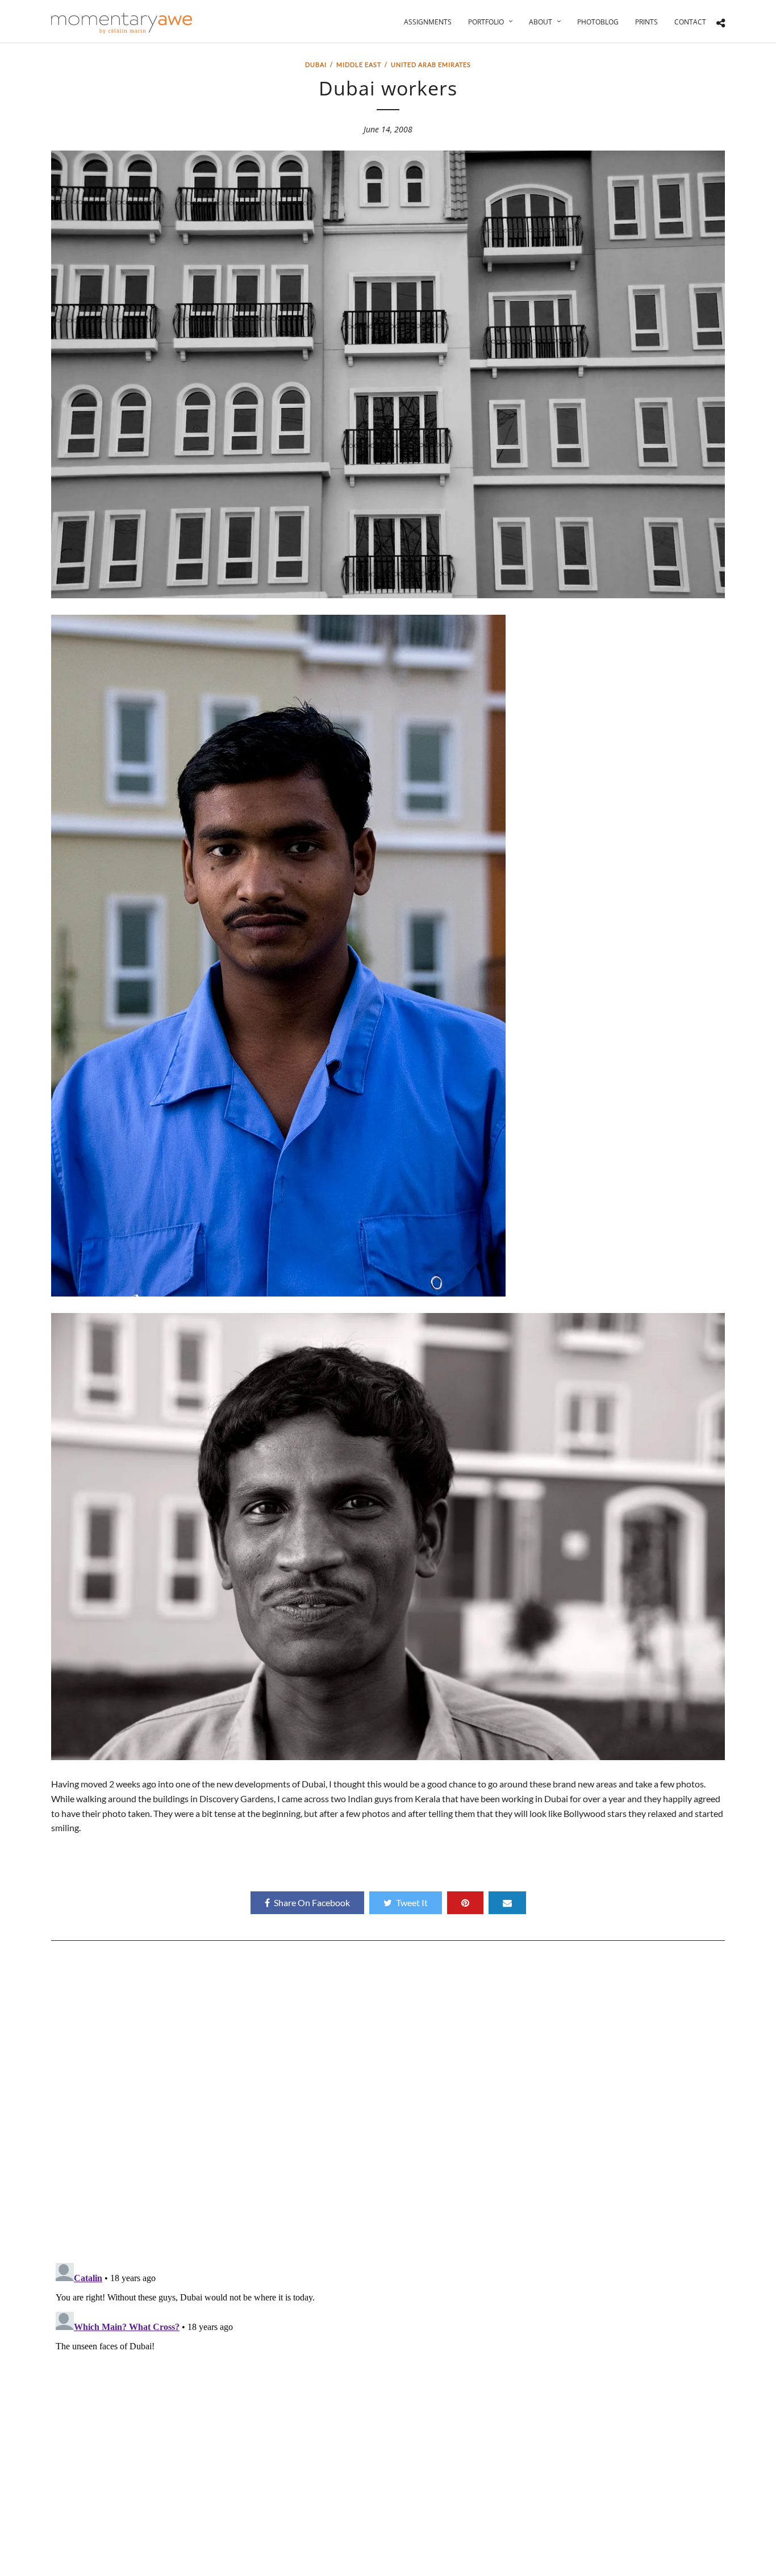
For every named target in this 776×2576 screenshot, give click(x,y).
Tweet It (412, 1902)
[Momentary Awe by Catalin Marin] (122, 23)
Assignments (428, 22)
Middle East (359, 64)
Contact (690, 22)
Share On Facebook (312, 1902)
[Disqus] (388, 2106)
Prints (646, 22)
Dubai (316, 64)
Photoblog (598, 22)
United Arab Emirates (431, 64)
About (541, 22)
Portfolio (486, 22)
